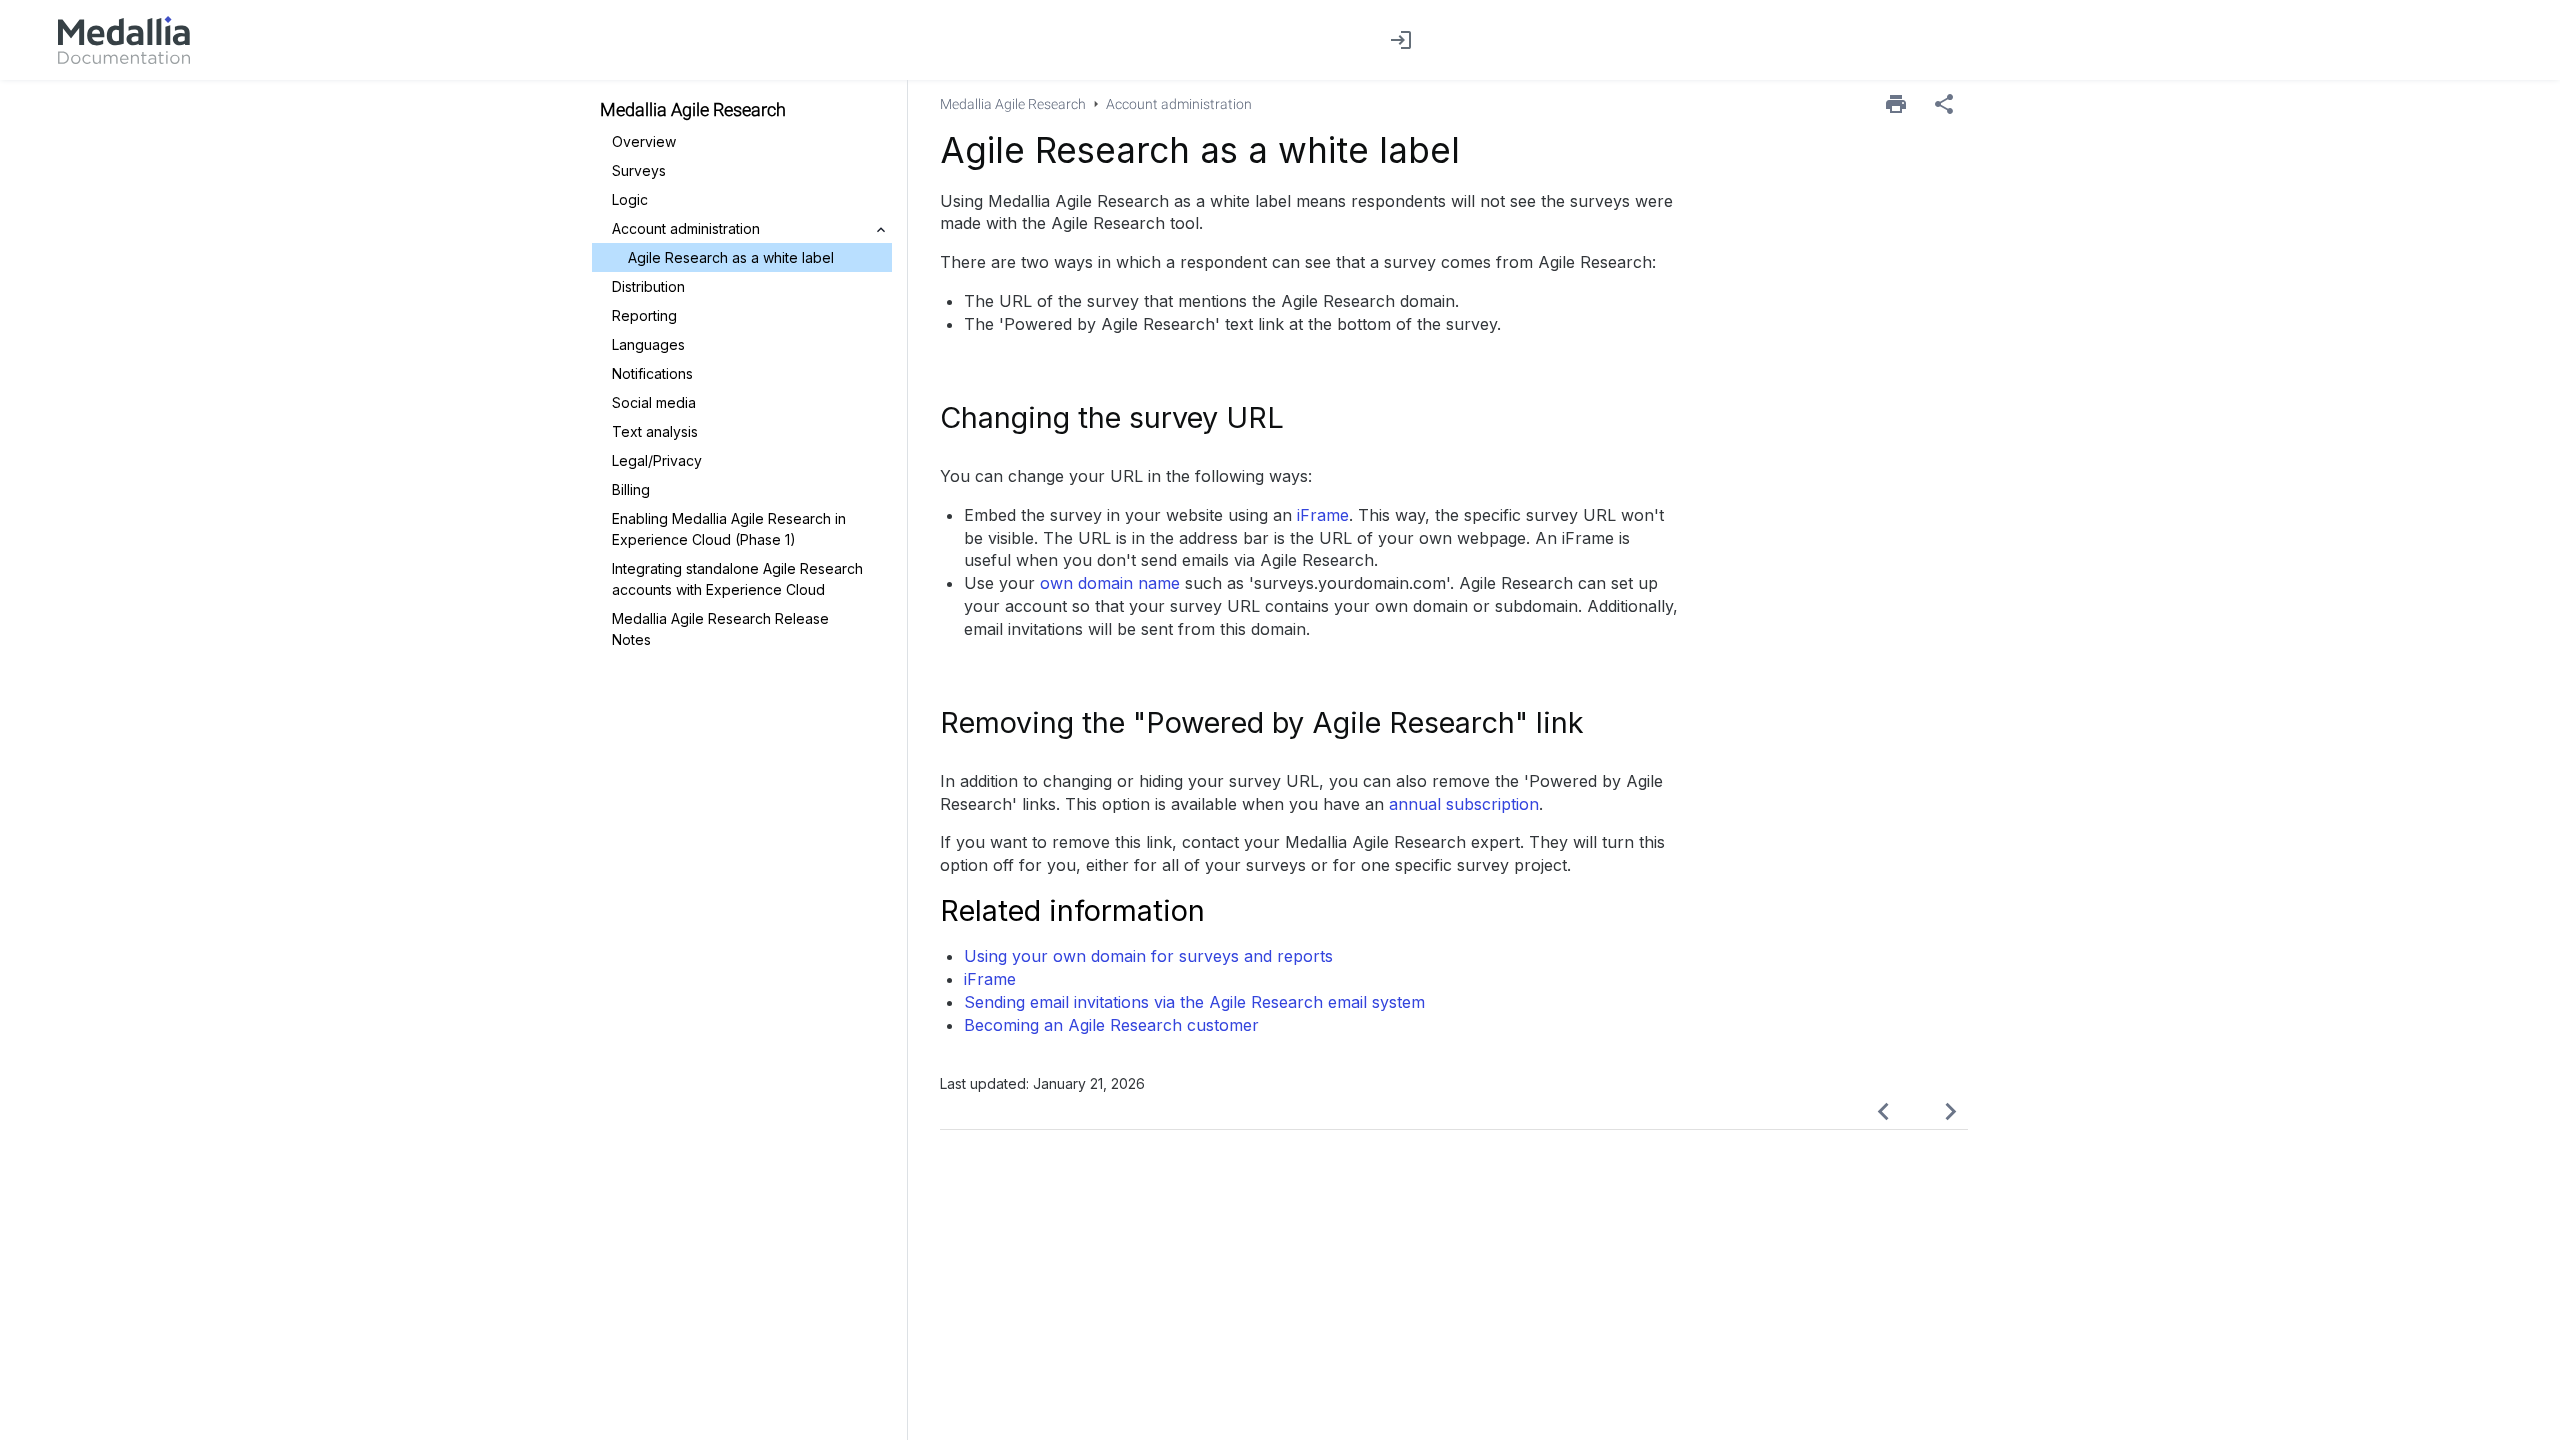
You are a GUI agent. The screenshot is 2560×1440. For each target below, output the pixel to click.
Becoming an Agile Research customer (1111, 1025)
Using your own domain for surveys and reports (1148, 956)
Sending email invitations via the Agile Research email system (1194, 1002)
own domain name (1110, 583)
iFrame (1323, 515)
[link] (124, 40)
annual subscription (1464, 804)
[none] (1944, 104)
